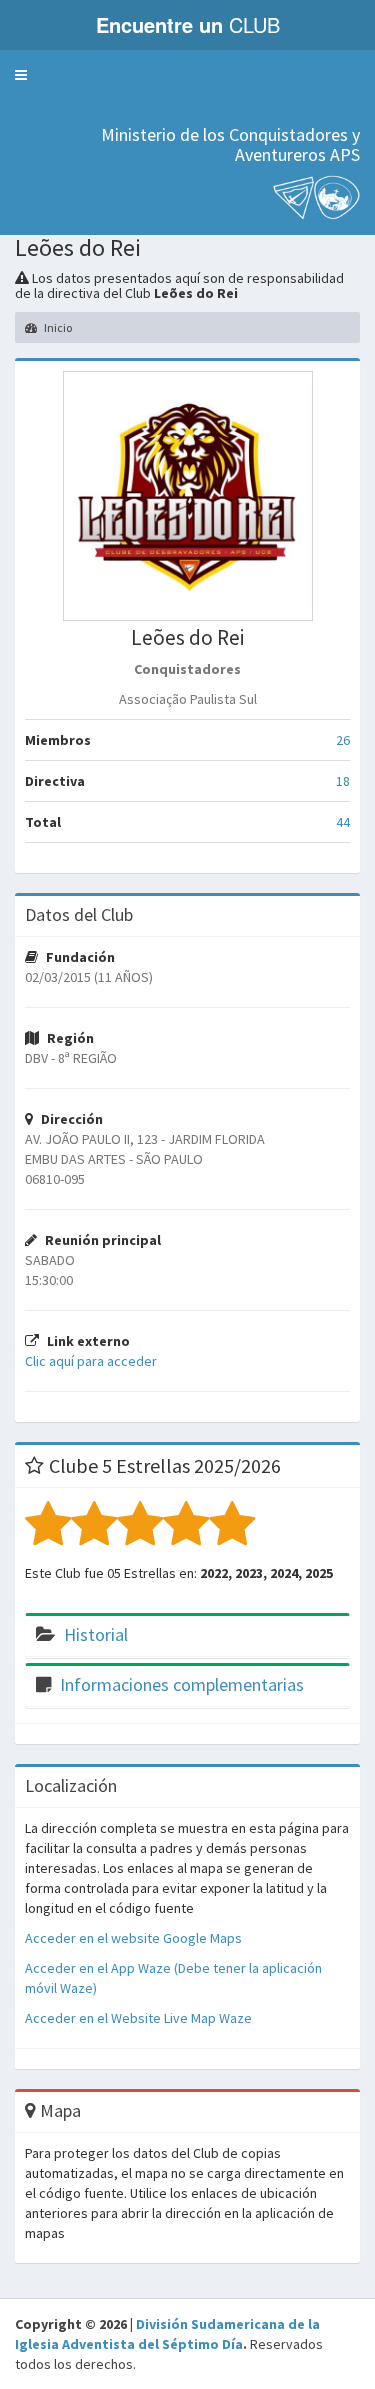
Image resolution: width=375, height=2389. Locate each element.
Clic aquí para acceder (91, 1361)
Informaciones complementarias (182, 1684)
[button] (21, 75)
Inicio (57, 327)
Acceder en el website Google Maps (133, 1938)
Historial (96, 1634)
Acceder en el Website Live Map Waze (138, 2018)
